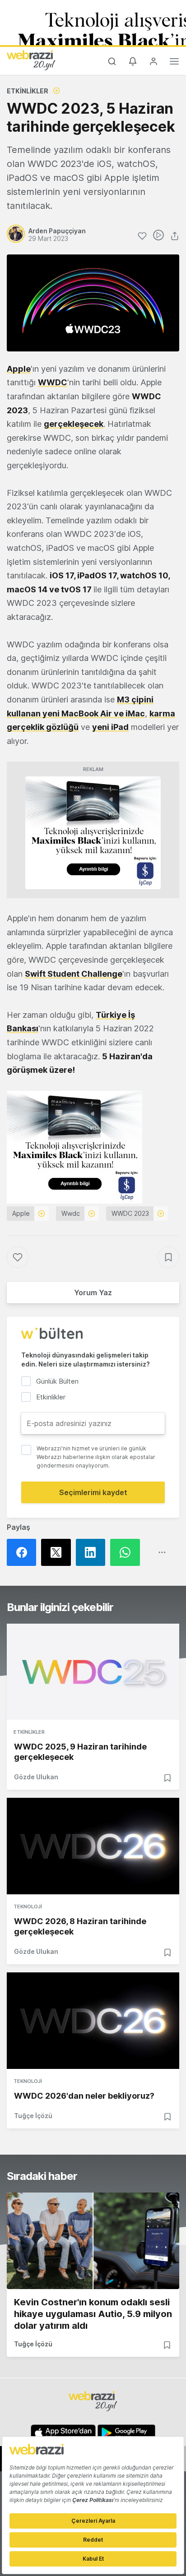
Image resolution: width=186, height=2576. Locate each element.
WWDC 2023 (130, 1213)
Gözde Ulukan (36, 1777)
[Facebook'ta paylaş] (24, 1552)
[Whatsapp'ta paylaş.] (127, 1552)
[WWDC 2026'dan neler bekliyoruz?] (93, 2021)
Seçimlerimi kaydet (93, 1492)
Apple (19, 369)
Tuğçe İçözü (33, 2116)
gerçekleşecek (74, 424)
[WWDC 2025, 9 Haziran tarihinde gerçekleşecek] (93, 1672)
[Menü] (174, 63)
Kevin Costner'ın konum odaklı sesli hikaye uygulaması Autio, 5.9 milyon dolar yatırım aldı (93, 2314)
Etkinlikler (28, 91)
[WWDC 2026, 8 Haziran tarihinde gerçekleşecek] (93, 1846)
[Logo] (31, 60)
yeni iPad (110, 727)
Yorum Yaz (93, 1293)
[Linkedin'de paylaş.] (93, 1552)
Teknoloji (28, 1907)
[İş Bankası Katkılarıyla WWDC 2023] (93, 832)
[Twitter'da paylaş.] (58, 1552)
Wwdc (71, 1213)
